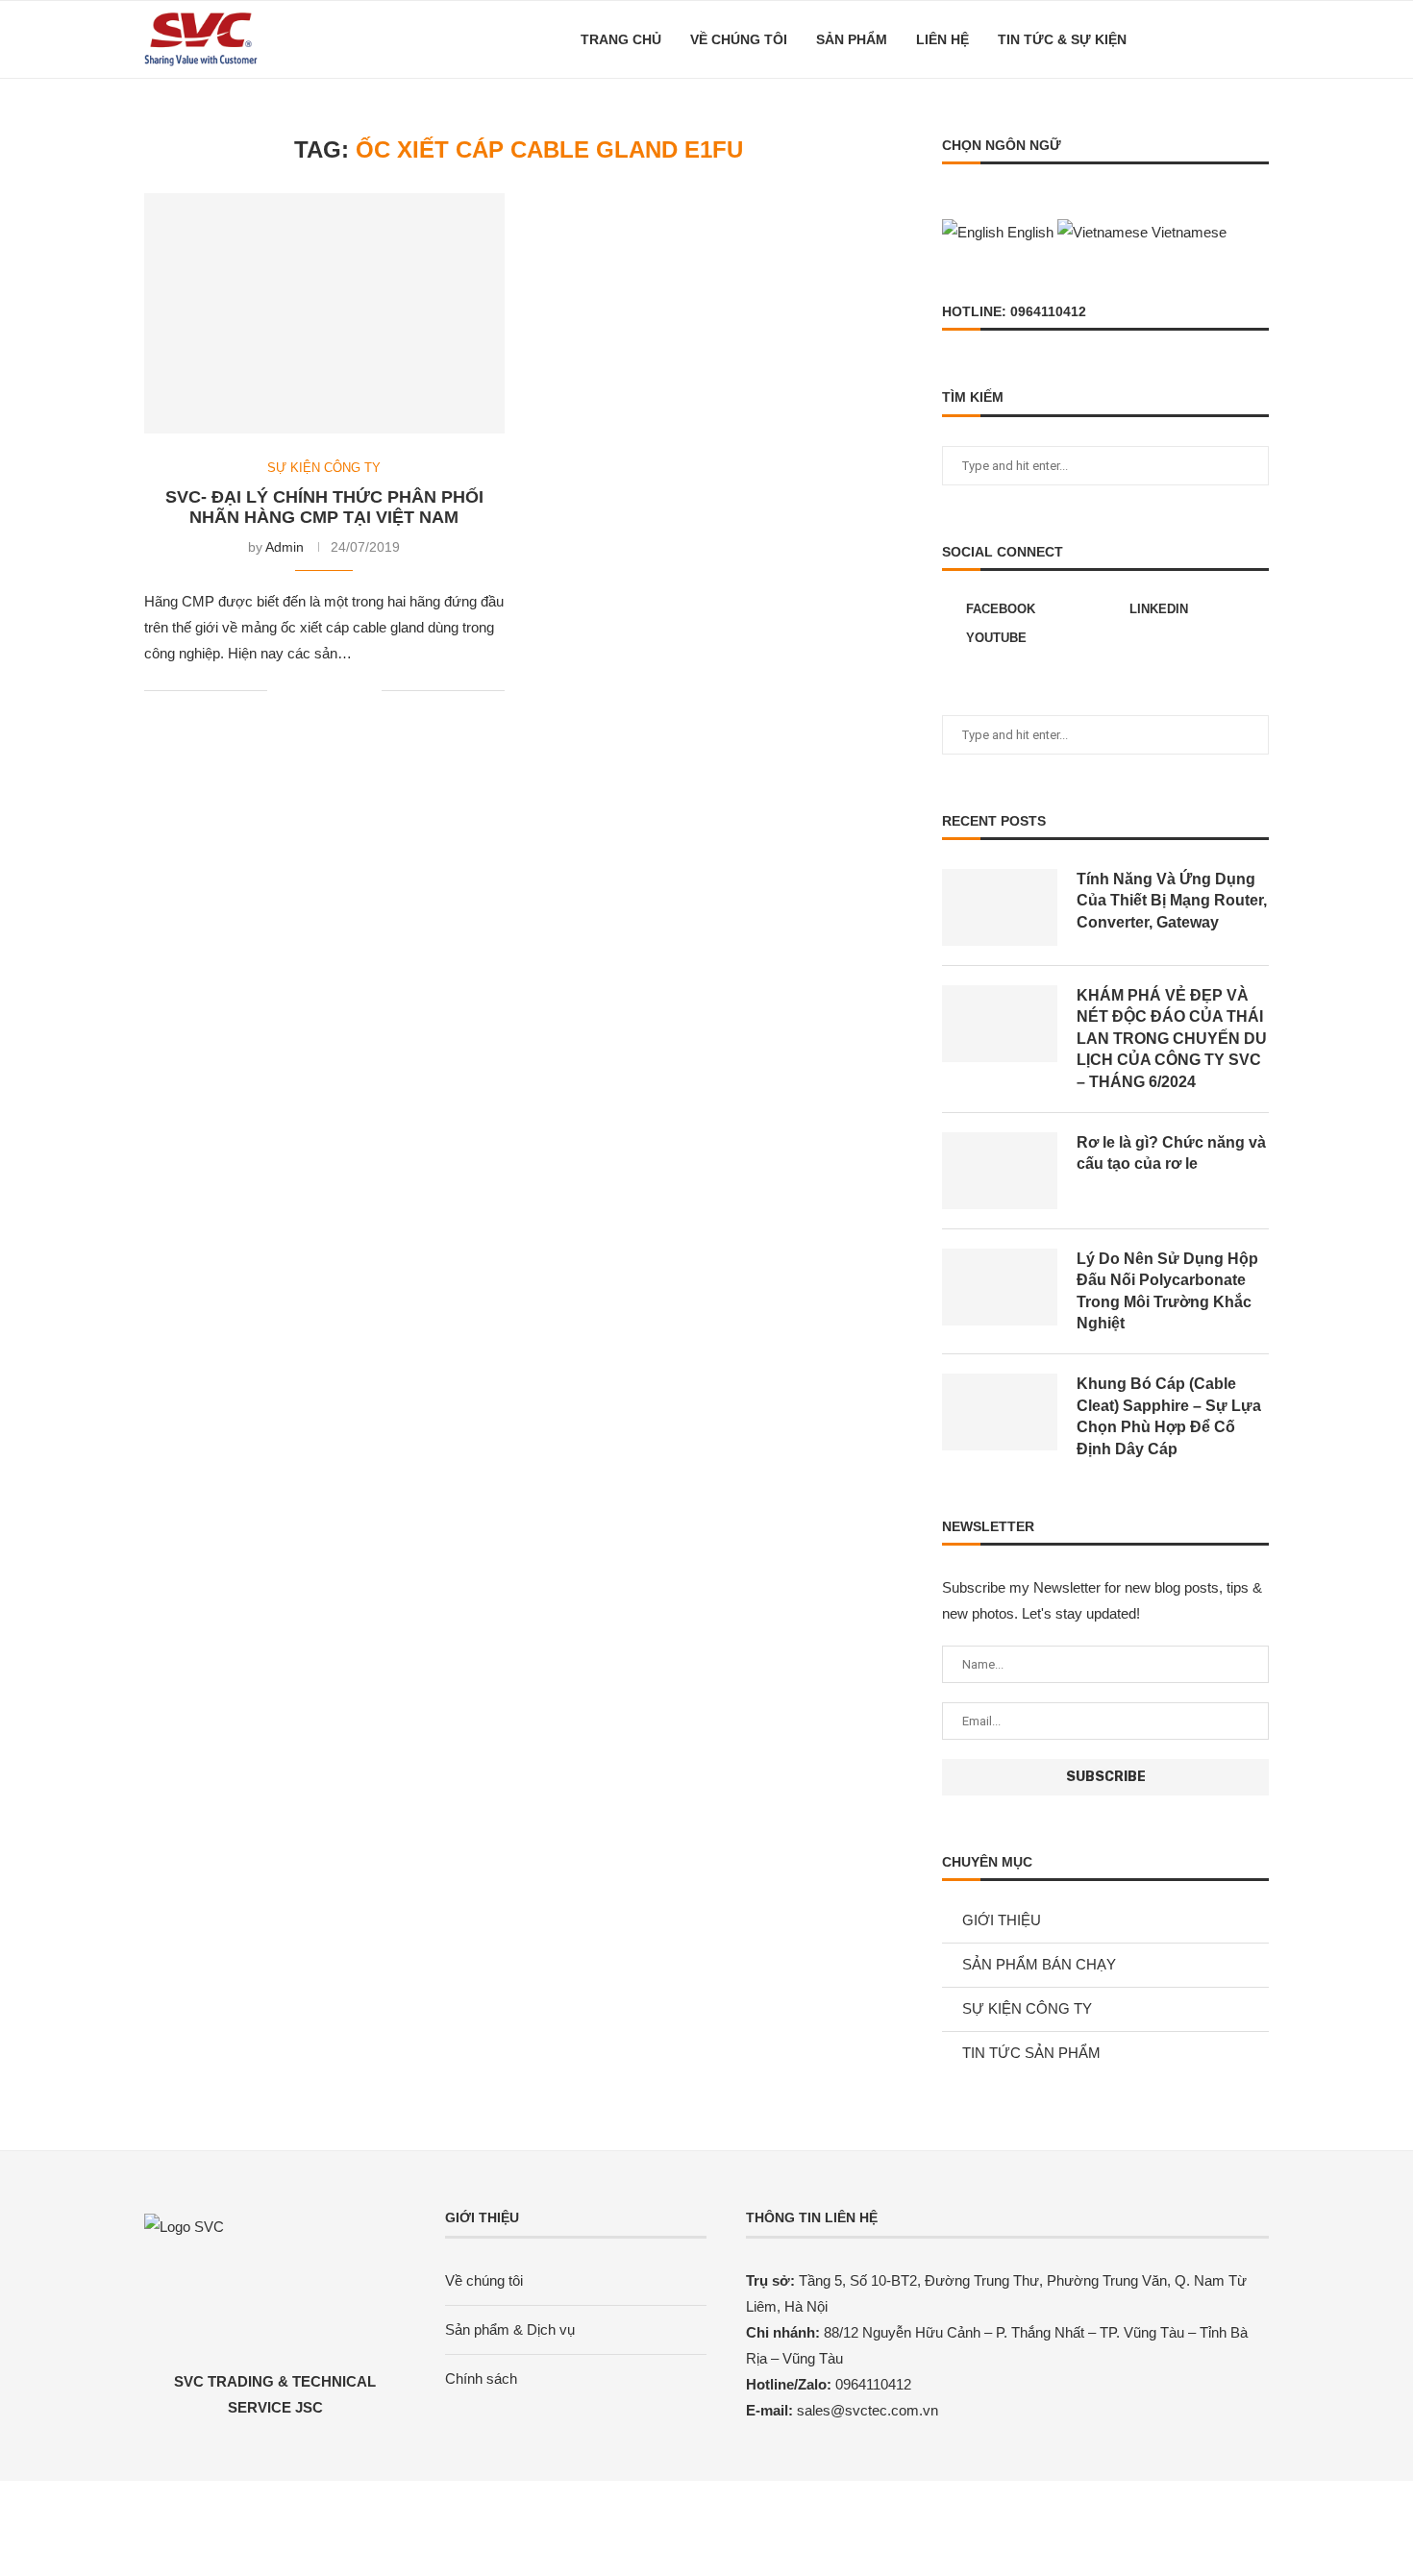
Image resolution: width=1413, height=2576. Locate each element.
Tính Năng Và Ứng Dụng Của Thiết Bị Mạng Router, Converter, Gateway (1172, 901)
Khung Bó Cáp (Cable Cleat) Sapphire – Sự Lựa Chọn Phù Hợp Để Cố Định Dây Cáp (1169, 1416)
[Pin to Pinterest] (347, 690)
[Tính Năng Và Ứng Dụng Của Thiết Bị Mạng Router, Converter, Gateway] (1000, 907)
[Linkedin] (1210, 39)
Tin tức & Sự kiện (1062, 39)
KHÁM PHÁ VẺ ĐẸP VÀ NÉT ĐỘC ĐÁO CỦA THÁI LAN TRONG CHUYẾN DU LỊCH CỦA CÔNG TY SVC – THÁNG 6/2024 (1172, 1039)
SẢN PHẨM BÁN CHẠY (1039, 1964)
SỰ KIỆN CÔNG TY (324, 468)
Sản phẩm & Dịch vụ (510, 2329)
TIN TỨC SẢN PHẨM (1031, 2053)
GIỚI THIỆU (1002, 1920)
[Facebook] (1190, 39)
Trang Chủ (621, 39)
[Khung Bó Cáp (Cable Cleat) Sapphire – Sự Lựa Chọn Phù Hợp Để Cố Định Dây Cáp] (1000, 1412)
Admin (285, 547)
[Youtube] (1230, 39)
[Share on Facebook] (306, 690)
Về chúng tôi (739, 39)
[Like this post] (282, 690)
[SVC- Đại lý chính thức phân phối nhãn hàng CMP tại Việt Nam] (324, 313)
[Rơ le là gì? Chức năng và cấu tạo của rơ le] (1000, 1171)
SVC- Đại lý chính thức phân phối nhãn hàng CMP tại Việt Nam (324, 507)
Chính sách (481, 2378)
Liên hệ (942, 39)
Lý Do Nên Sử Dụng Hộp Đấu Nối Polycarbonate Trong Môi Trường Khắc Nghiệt (1167, 1291)
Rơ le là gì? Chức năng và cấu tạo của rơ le (1171, 1153)
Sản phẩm (852, 39)
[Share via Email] (367, 690)
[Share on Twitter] (326, 690)
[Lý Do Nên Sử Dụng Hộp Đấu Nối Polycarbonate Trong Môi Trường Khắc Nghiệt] (1000, 1287)
